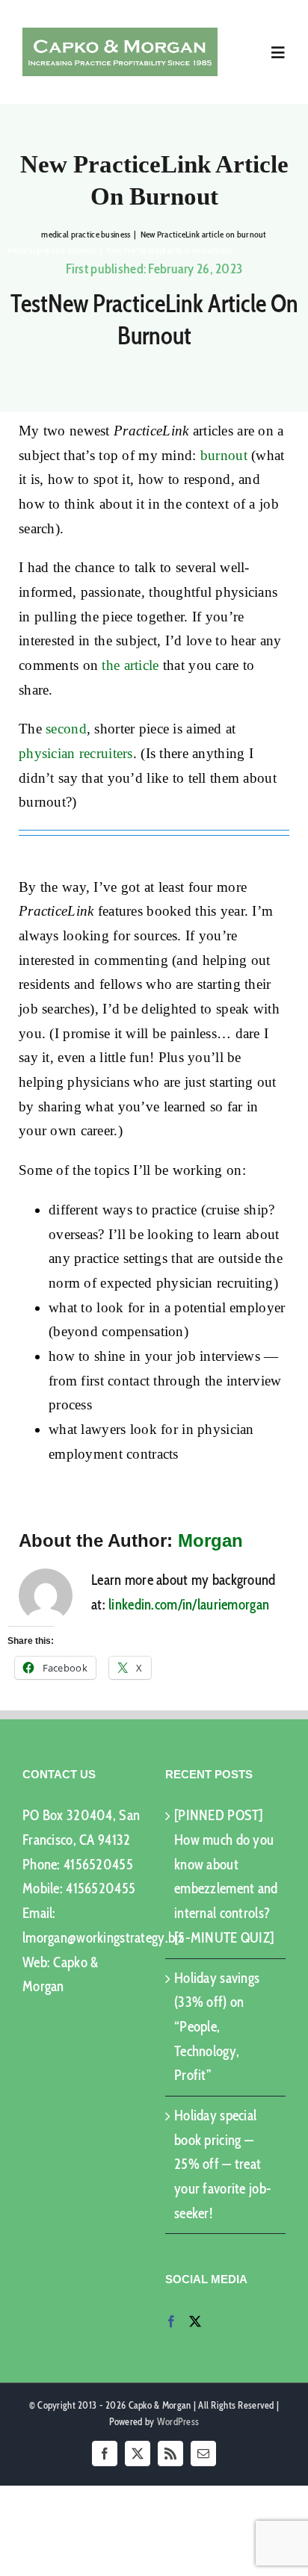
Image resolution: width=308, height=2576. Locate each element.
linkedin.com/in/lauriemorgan (189, 1605)
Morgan (210, 1540)
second (66, 729)
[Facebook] (171, 2321)
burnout (224, 455)
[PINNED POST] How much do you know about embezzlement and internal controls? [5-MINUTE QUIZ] (226, 1876)
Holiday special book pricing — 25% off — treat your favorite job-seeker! (223, 2164)
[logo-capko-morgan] (120, 35)
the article (130, 665)
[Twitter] (195, 2321)
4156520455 (98, 1865)
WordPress (178, 2421)
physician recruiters (76, 753)
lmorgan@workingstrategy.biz (104, 1938)
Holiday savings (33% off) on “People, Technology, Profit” (217, 2027)
